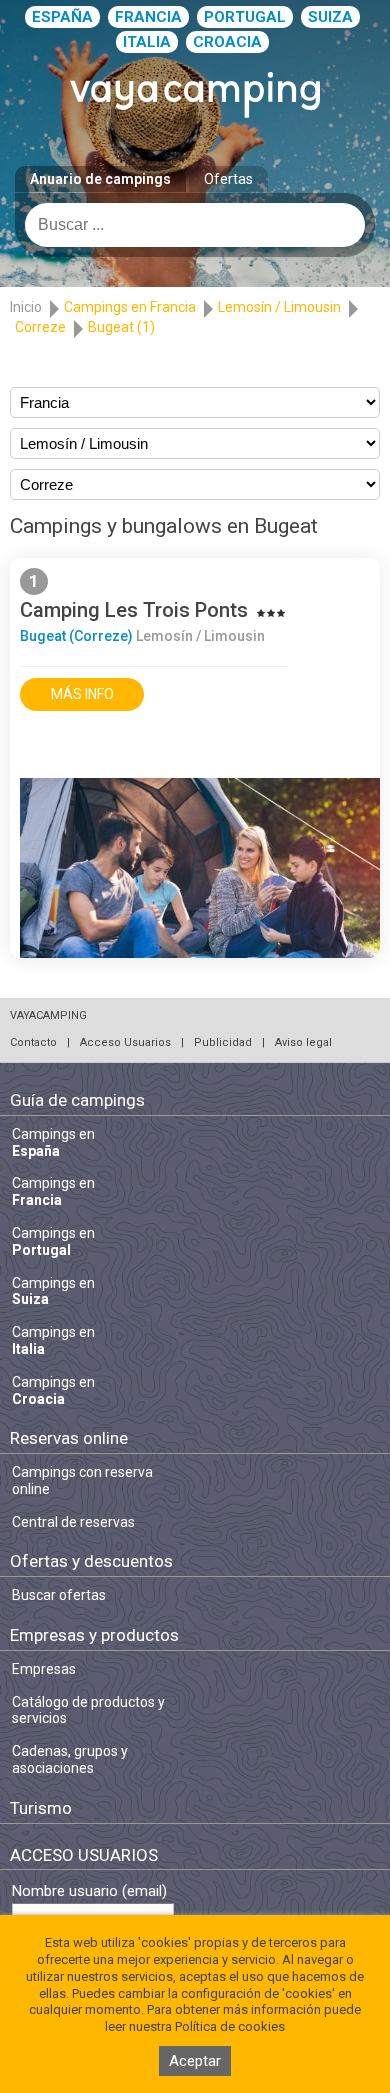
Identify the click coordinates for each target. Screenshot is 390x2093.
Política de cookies (230, 2026)
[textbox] (195, 225)
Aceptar (195, 2061)
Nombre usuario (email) (89, 1891)
